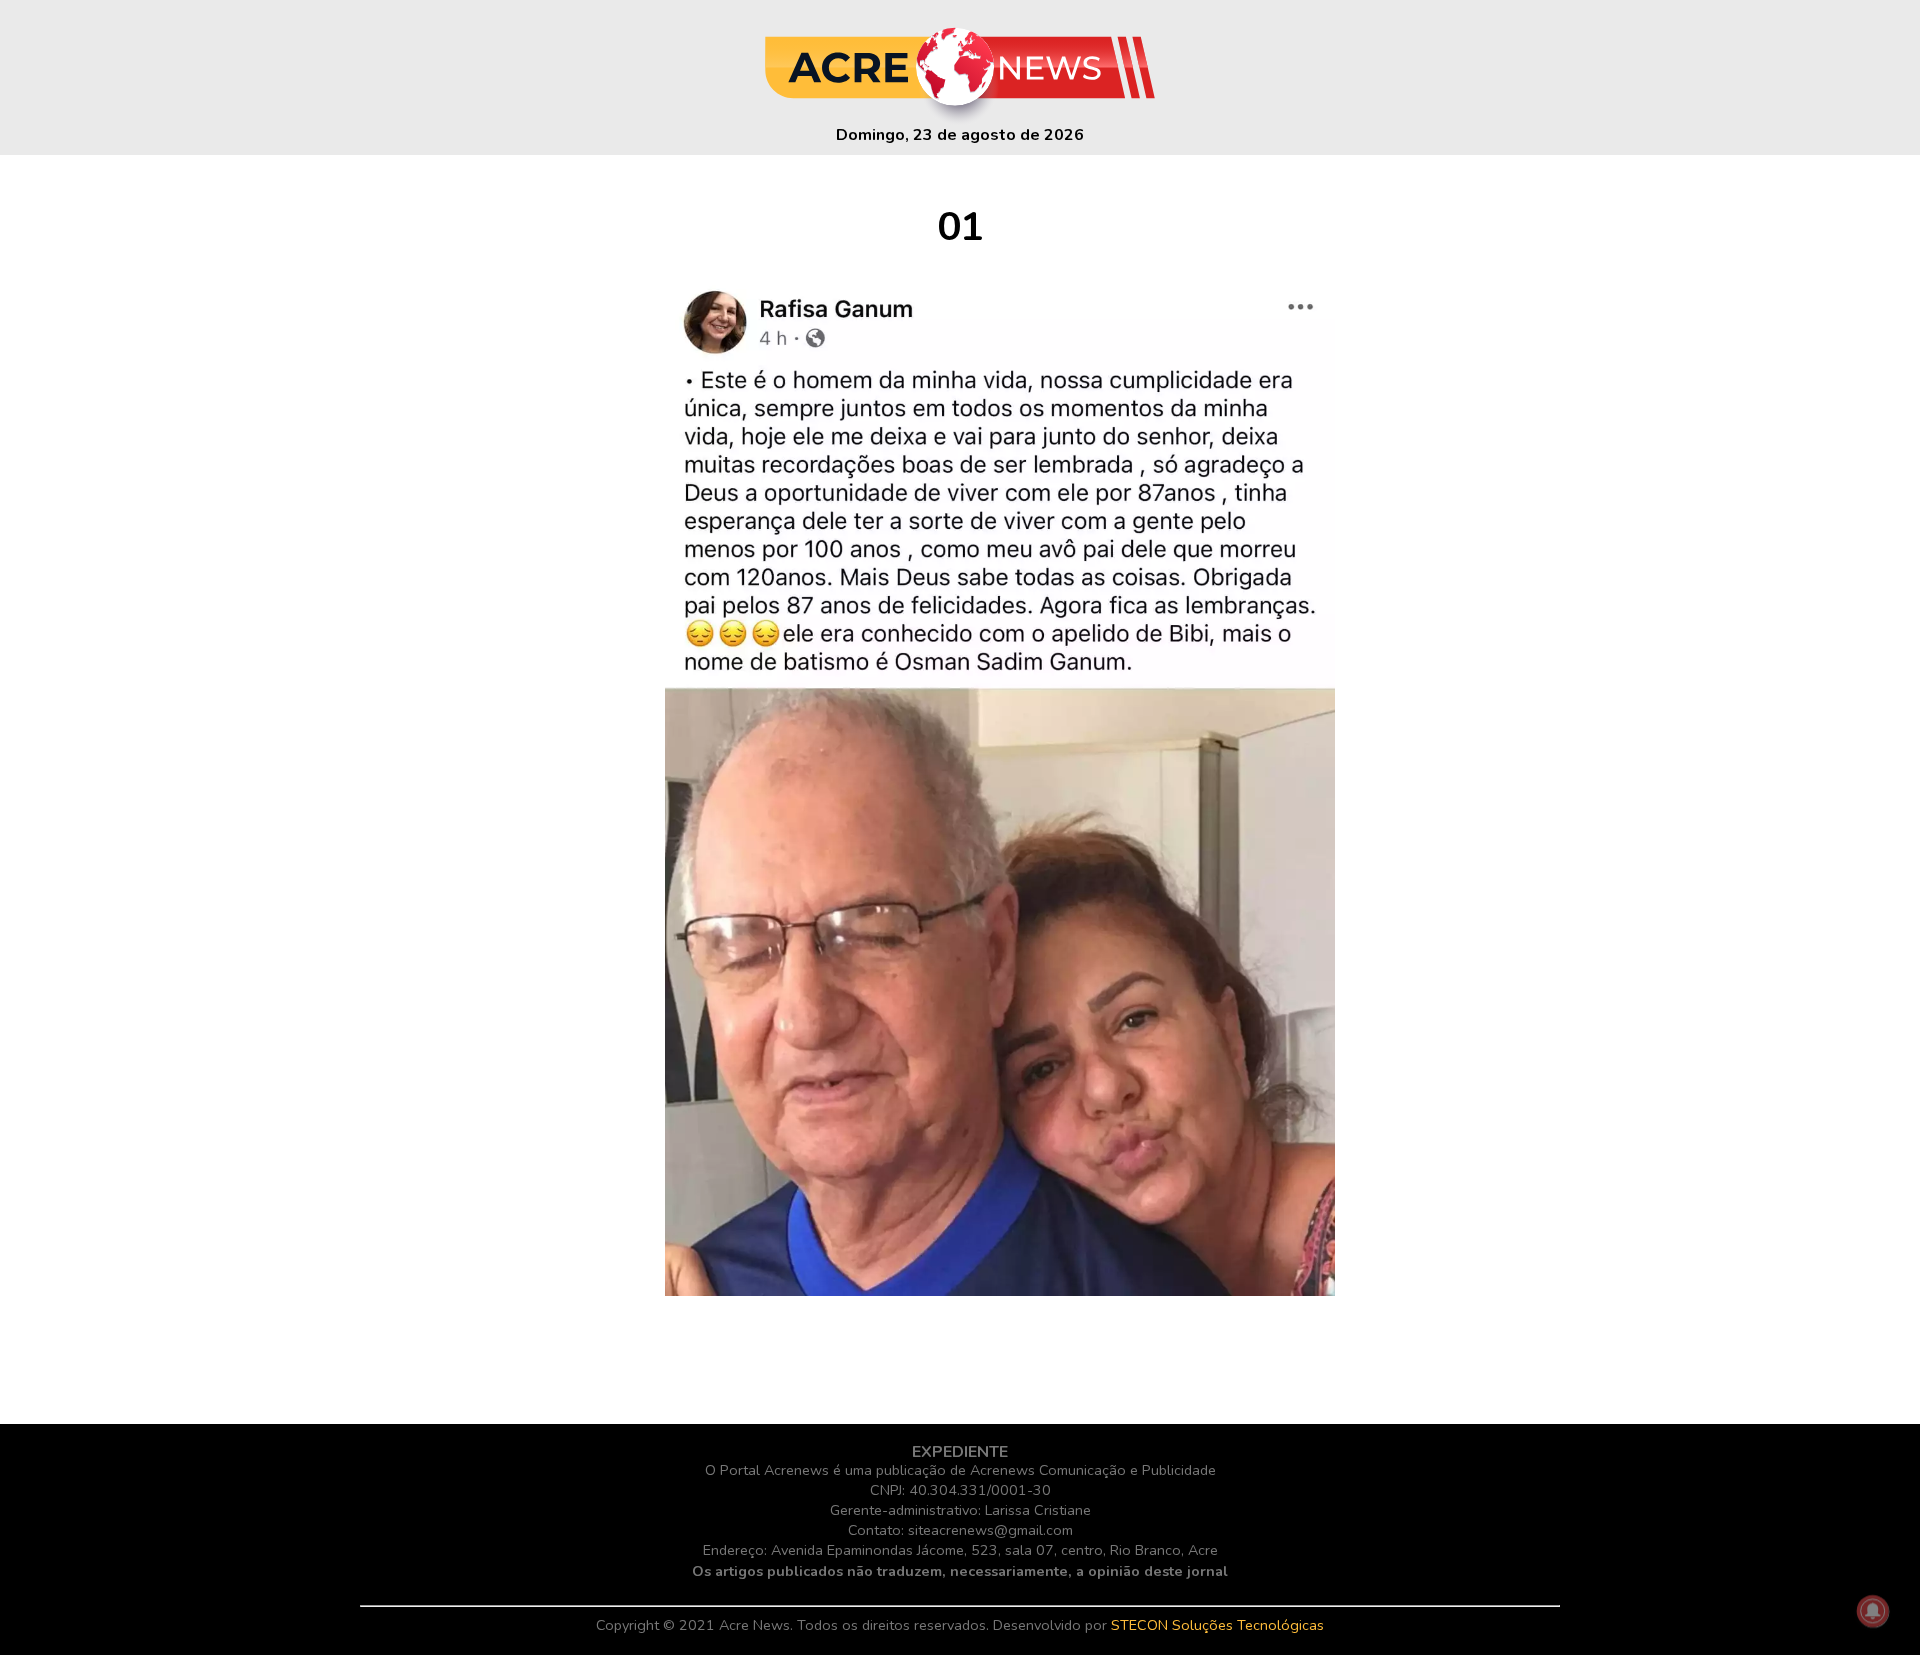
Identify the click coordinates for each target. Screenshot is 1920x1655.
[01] (1000, 1290)
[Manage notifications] (1873, 1611)
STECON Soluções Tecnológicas (1217, 1625)
